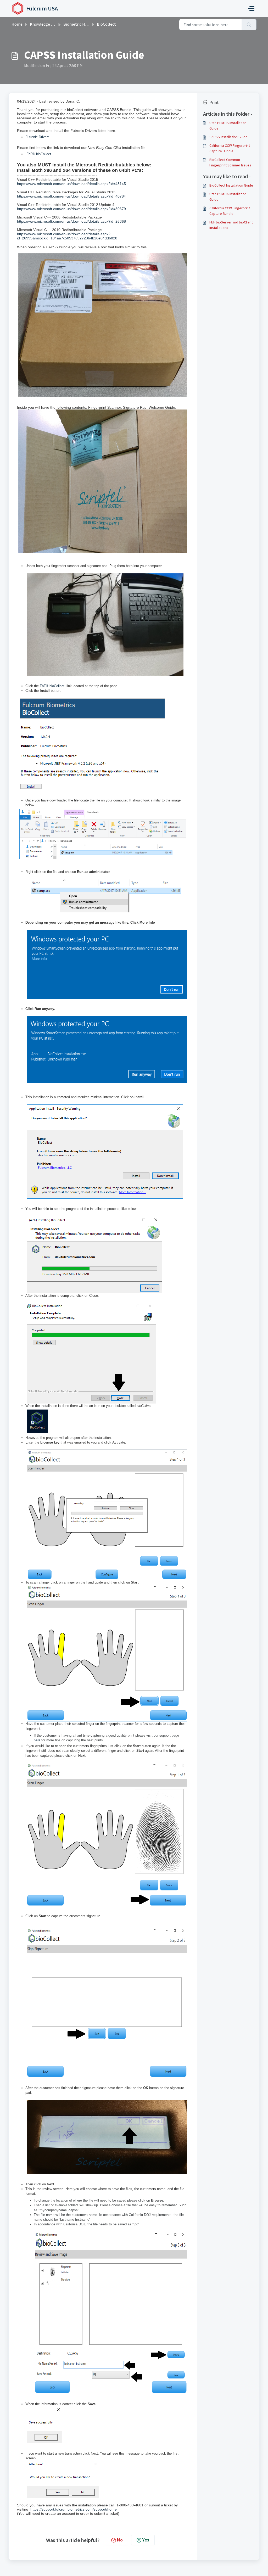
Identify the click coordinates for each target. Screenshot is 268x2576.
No (120, 2540)
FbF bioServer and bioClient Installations (231, 225)
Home (17, 24)
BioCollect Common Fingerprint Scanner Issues (230, 162)
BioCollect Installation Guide (231, 185)
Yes (146, 2540)
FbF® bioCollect (39, 154)
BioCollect (106, 24)
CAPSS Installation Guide (228, 137)
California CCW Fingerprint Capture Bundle (230, 148)
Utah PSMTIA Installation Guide (228, 125)
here (37, 1740)
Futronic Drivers (37, 137)
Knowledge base (44, 24)
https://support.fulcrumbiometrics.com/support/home (74, 2509)
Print (214, 102)
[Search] (249, 25)
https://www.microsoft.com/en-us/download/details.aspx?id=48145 (71, 184)
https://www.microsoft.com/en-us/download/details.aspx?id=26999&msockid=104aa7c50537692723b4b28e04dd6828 (67, 236)
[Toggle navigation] (251, 8)
